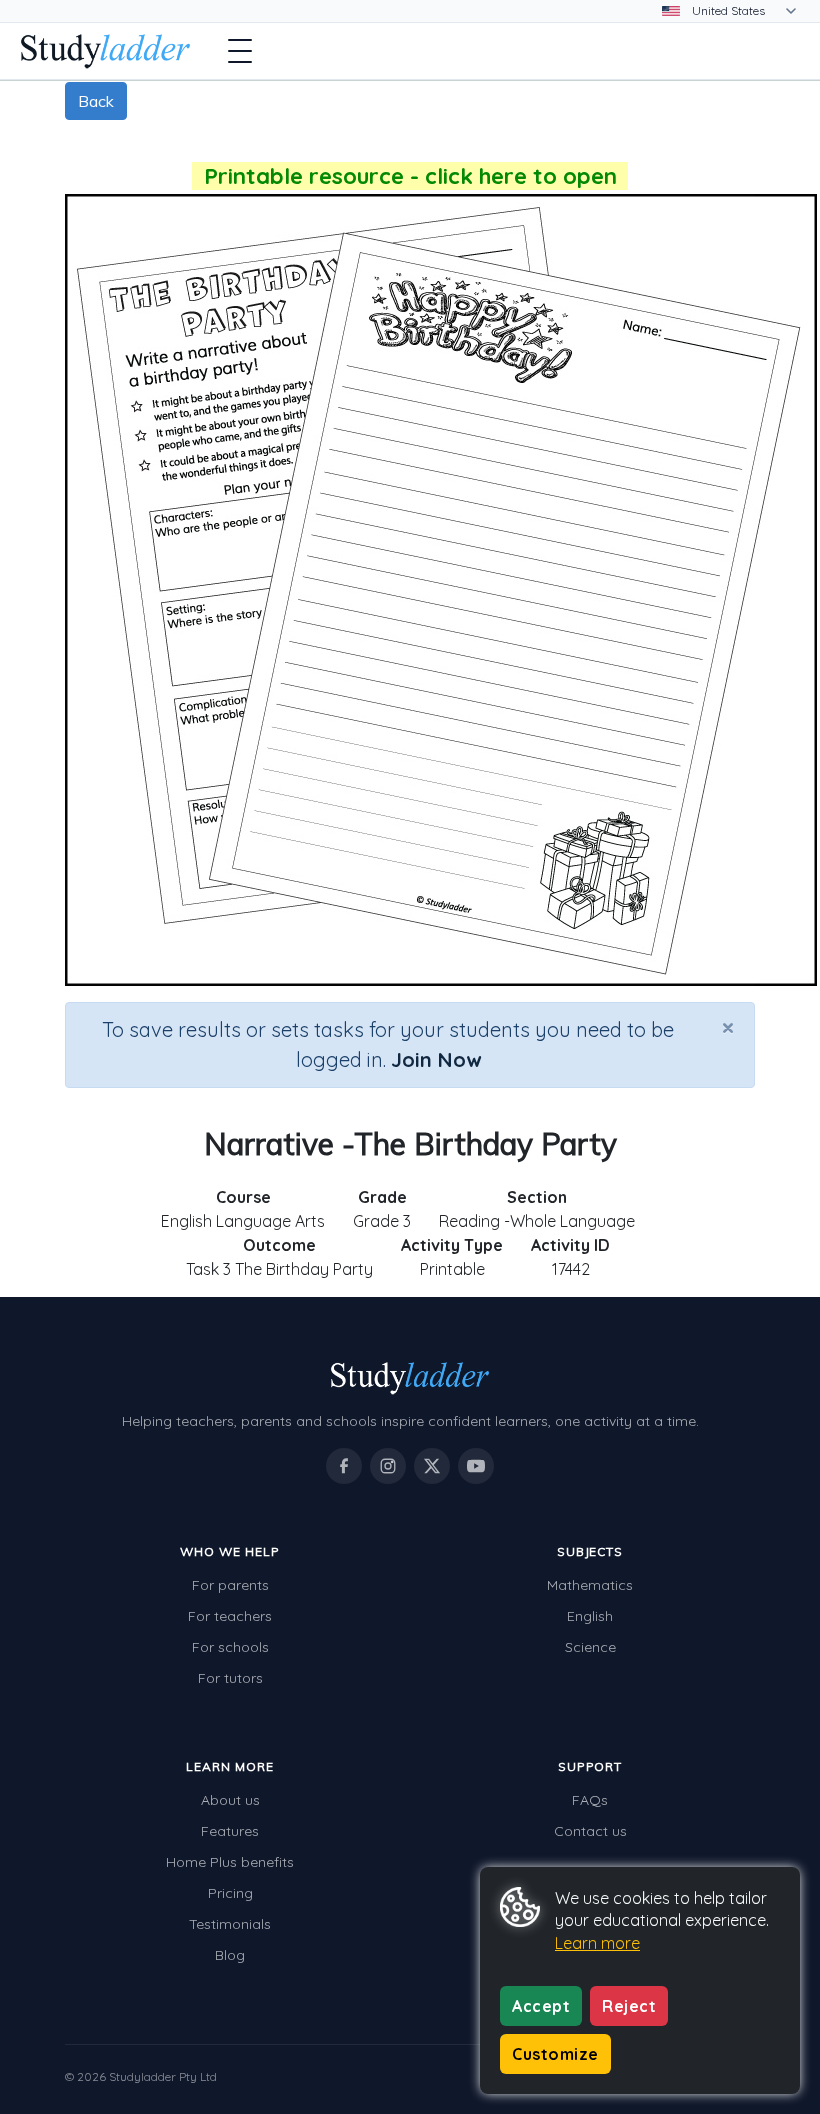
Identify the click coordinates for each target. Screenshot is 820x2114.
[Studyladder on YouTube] (476, 1466)
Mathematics (590, 1585)
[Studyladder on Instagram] (388, 1466)
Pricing (230, 1893)
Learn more (597, 1943)
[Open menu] (240, 51)
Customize (555, 2054)
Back (96, 101)
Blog (230, 1955)
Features (230, 1831)
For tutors (230, 1678)
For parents (230, 1585)
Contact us (590, 1831)
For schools (230, 1647)
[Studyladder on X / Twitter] (432, 1466)
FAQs (590, 1800)
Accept (541, 2006)
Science (590, 1647)
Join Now (436, 1059)
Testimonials (230, 1924)
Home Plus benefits (230, 1862)
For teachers (230, 1616)
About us (230, 1800)
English (590, 1616)
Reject (629, 2006)
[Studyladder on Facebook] (344, 1466)
